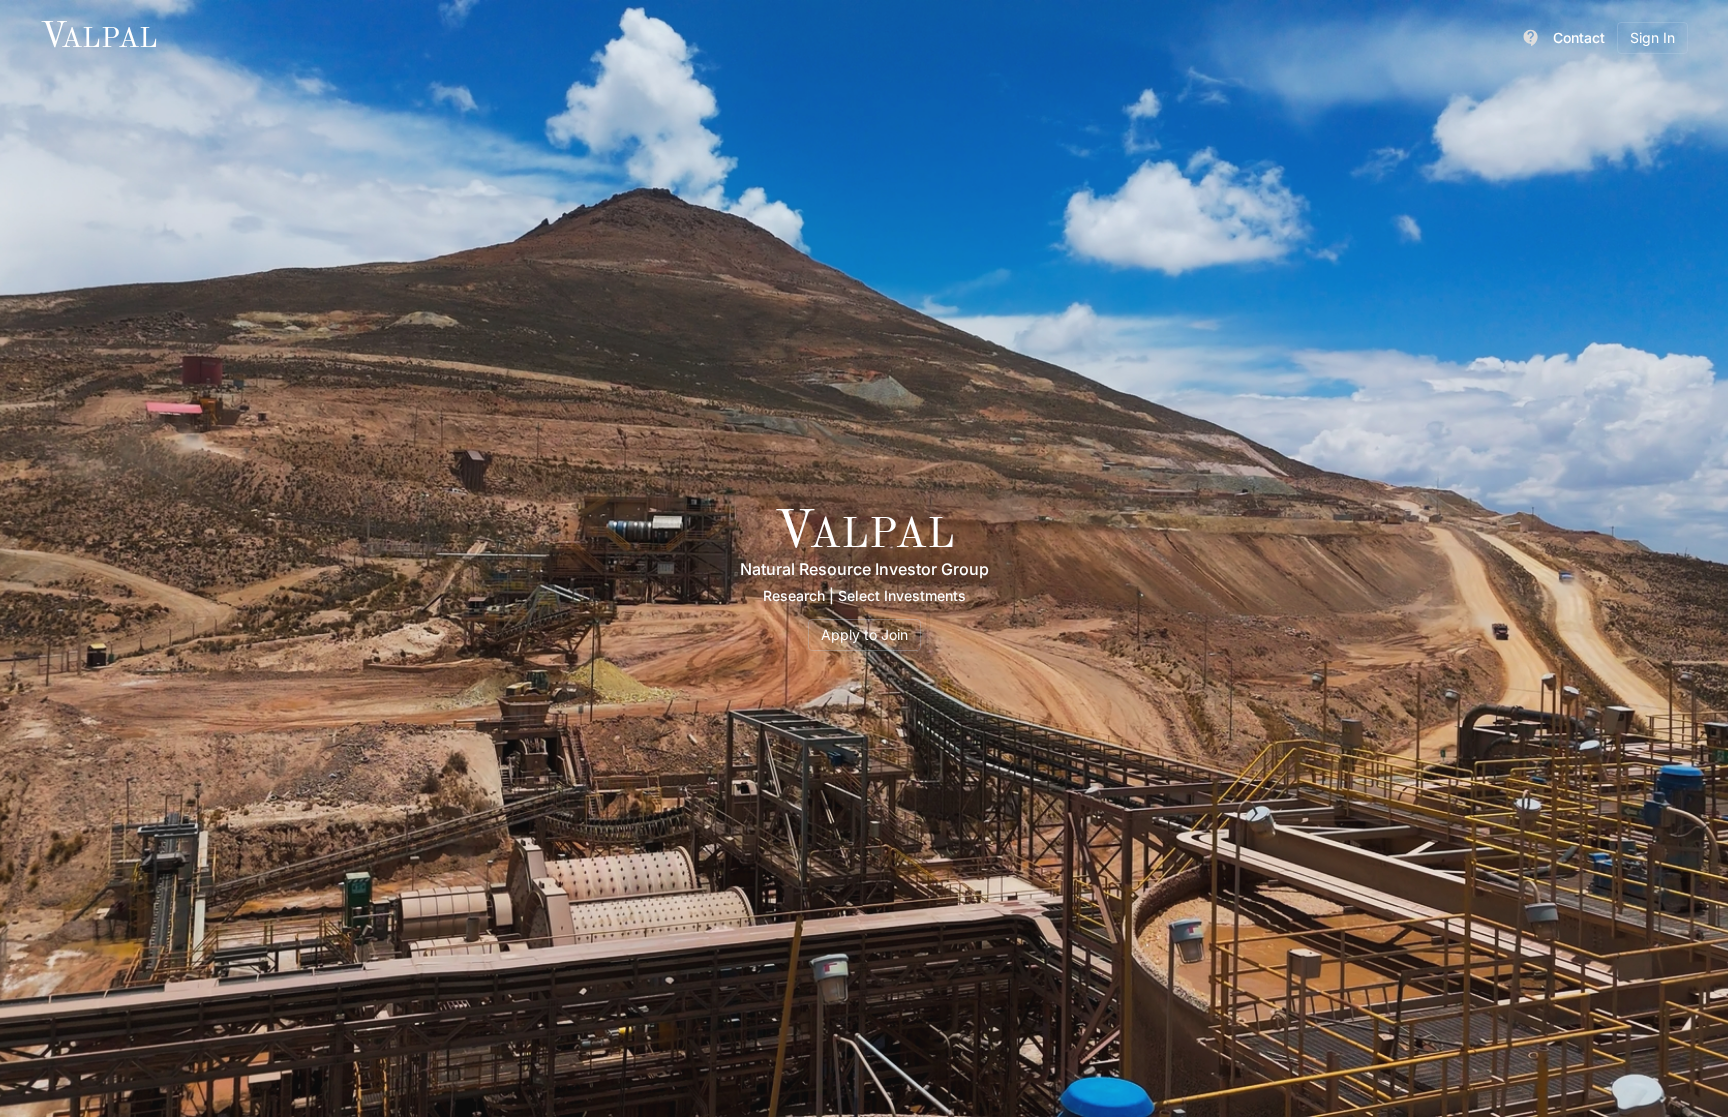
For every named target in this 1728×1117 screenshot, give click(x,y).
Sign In (1652, 37)
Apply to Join (864, 634)
